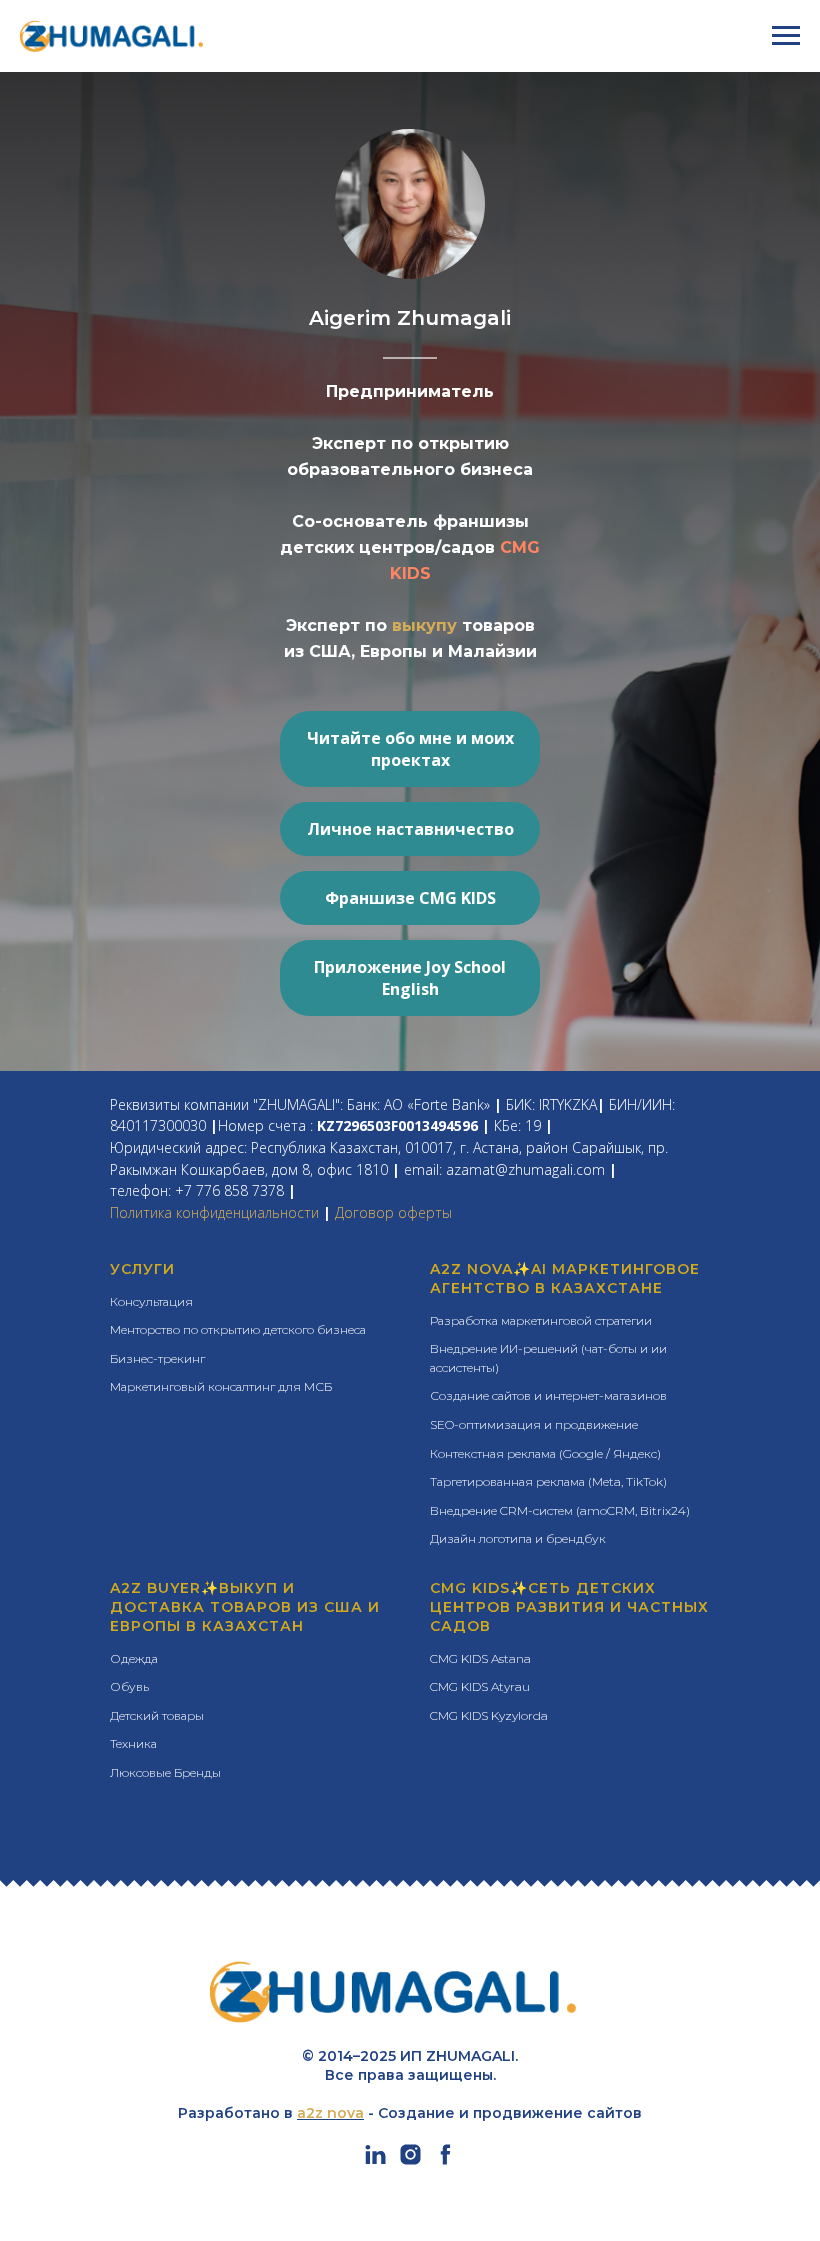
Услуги (142, 1269)
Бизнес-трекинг (157, 1358)
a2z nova (330, 2113)
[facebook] (445, 2161)
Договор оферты (393, 1212)
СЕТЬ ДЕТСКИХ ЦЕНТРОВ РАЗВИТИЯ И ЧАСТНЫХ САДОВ (569, 1607)
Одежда (134, 1658)
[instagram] (410, 2161)
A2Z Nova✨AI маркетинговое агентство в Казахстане (565, 1278)
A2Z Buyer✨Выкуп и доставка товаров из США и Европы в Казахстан (245, 1607)
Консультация (151, 1301)
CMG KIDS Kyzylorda (489, 1715)
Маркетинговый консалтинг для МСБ (221, 1386)
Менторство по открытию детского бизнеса (238, 1329)
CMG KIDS (470, 1588)
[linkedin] (375, 2161)
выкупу (427, 625)
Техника (133, 1743)
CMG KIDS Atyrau (480, 1686)
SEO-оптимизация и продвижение (534, 1424)
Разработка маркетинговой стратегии (541, 1320)
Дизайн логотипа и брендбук (518, 1538)
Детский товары (157, 1715)
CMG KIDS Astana (480, 1658)
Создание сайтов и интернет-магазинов (548, 1395)
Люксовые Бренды (165, 1772)
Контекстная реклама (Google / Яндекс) (545, 1453)
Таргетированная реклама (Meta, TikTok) (548, 1481)
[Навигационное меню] (786, 36)
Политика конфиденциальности (214, 1212)
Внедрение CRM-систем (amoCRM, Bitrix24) (560, 1510)
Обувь (129, 1686)
